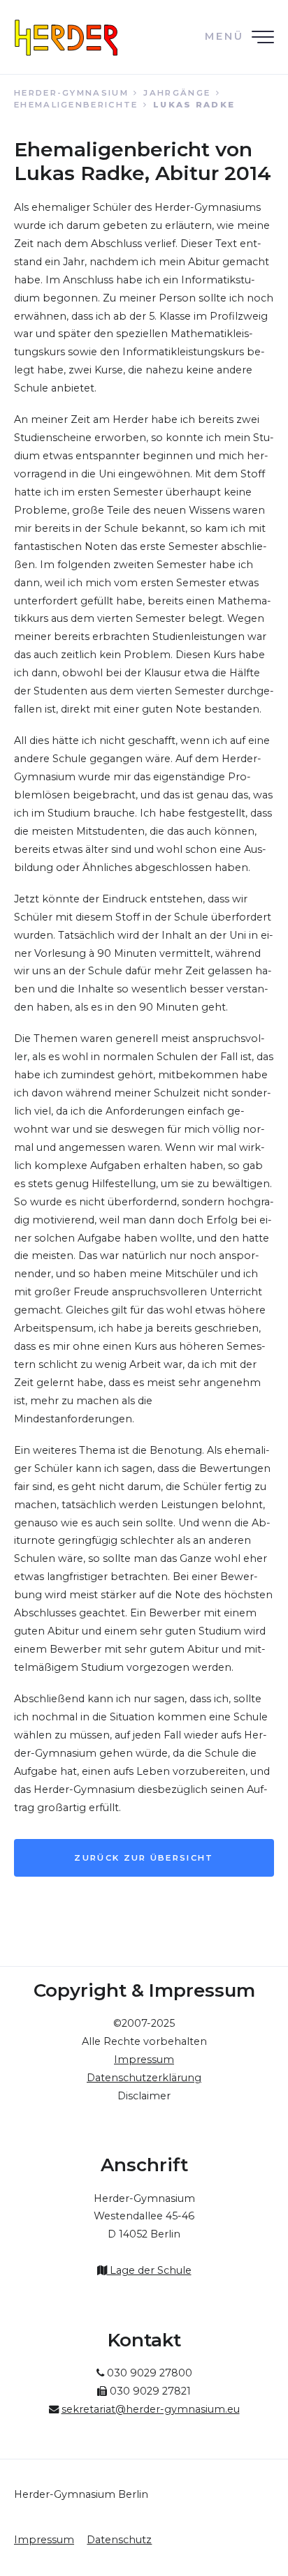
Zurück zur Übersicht (144, 1858)
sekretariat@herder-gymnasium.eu (151, 2409)
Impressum (44, 2540)
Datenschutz (119, 2540)
